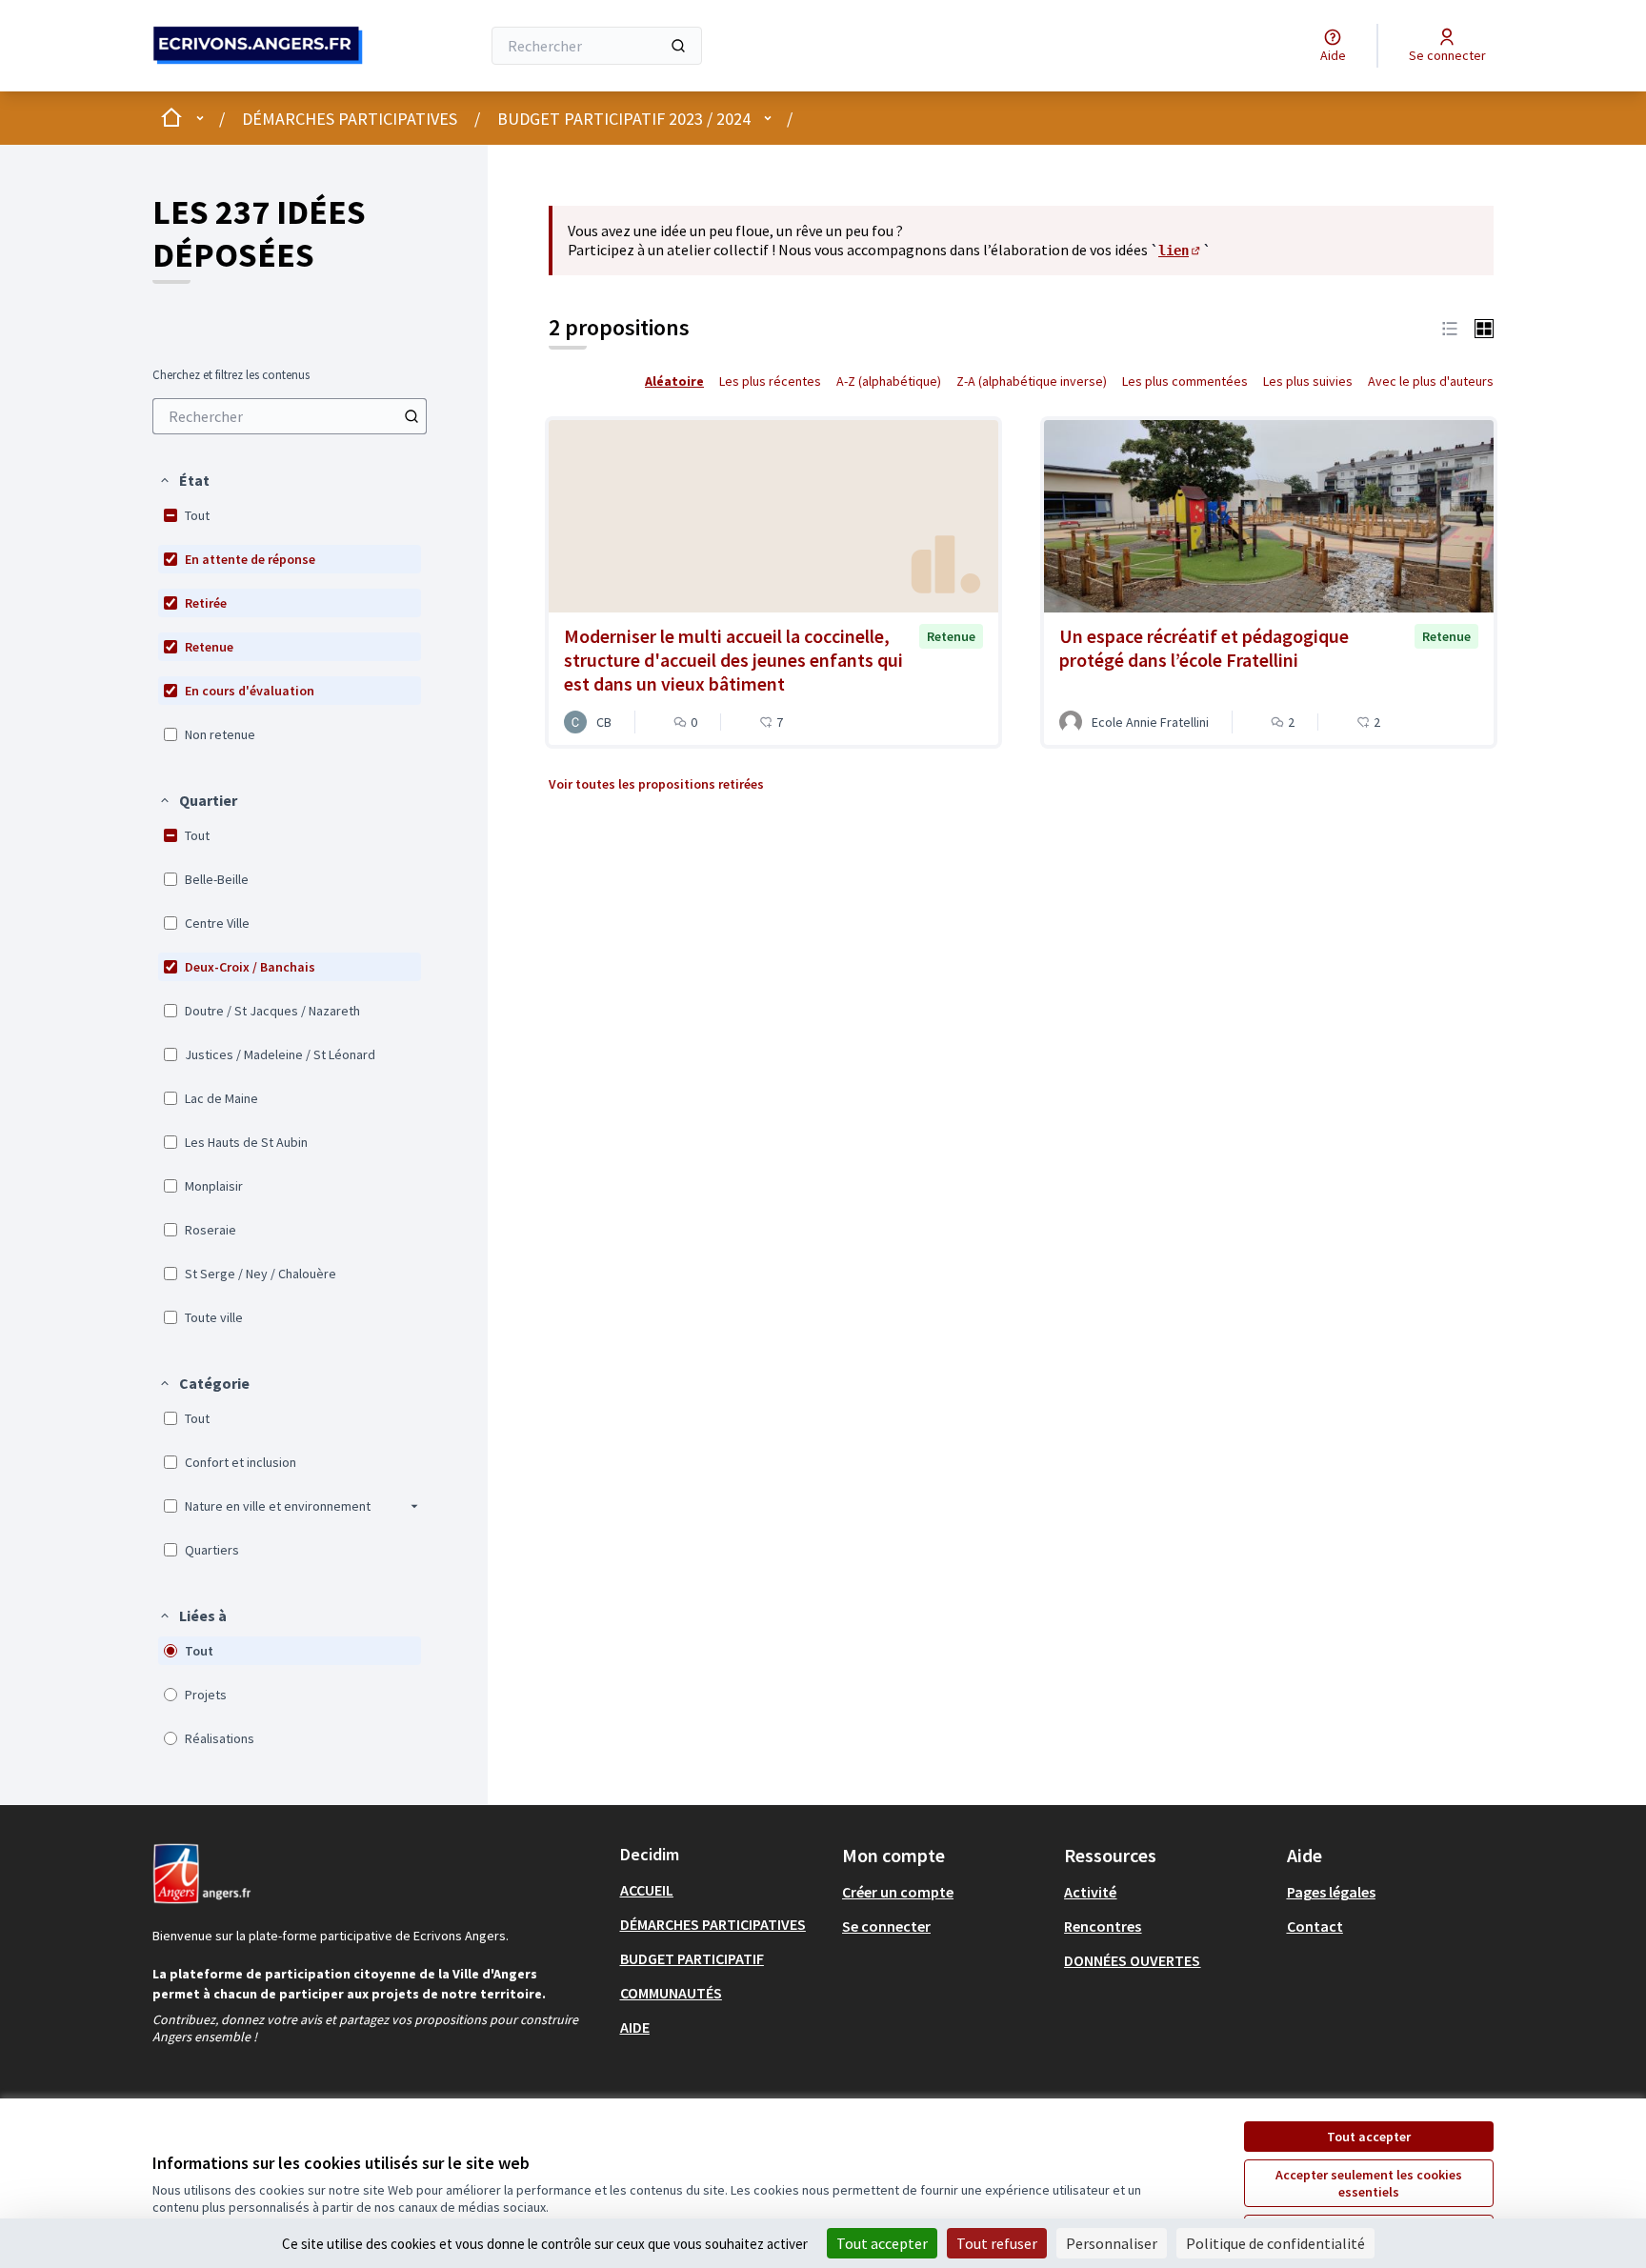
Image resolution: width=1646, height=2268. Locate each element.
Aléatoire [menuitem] (674, 381)
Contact (1315, 1926)
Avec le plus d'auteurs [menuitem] (1431, 381)
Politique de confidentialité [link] (1275, 2243)
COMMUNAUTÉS (671, 1993)
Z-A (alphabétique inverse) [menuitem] (1032, 381)
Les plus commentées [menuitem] (1185, 381)
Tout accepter (1369, 2137)
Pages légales (1331, 1892)
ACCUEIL (647, 1890)
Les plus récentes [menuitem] (770, 381)
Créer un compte (898, 1892)
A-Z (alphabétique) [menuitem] (889, 381)
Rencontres (1103, 1926)
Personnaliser (1112, 2243)
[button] (184, 480)
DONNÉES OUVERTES (1132, 1960)
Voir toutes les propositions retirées (656, 784)
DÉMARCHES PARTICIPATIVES (350, 119)
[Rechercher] (678, 46)
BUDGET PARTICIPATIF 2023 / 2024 (624, 119)
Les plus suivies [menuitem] (1308, 381)
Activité (1090, 1892)
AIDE (635, 2027)
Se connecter (886, 1926)
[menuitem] (290, 416)
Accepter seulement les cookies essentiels (1369, 2183)
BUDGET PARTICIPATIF (692, 1958)
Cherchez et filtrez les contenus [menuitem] (231, 375)
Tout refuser (997, 2243)
